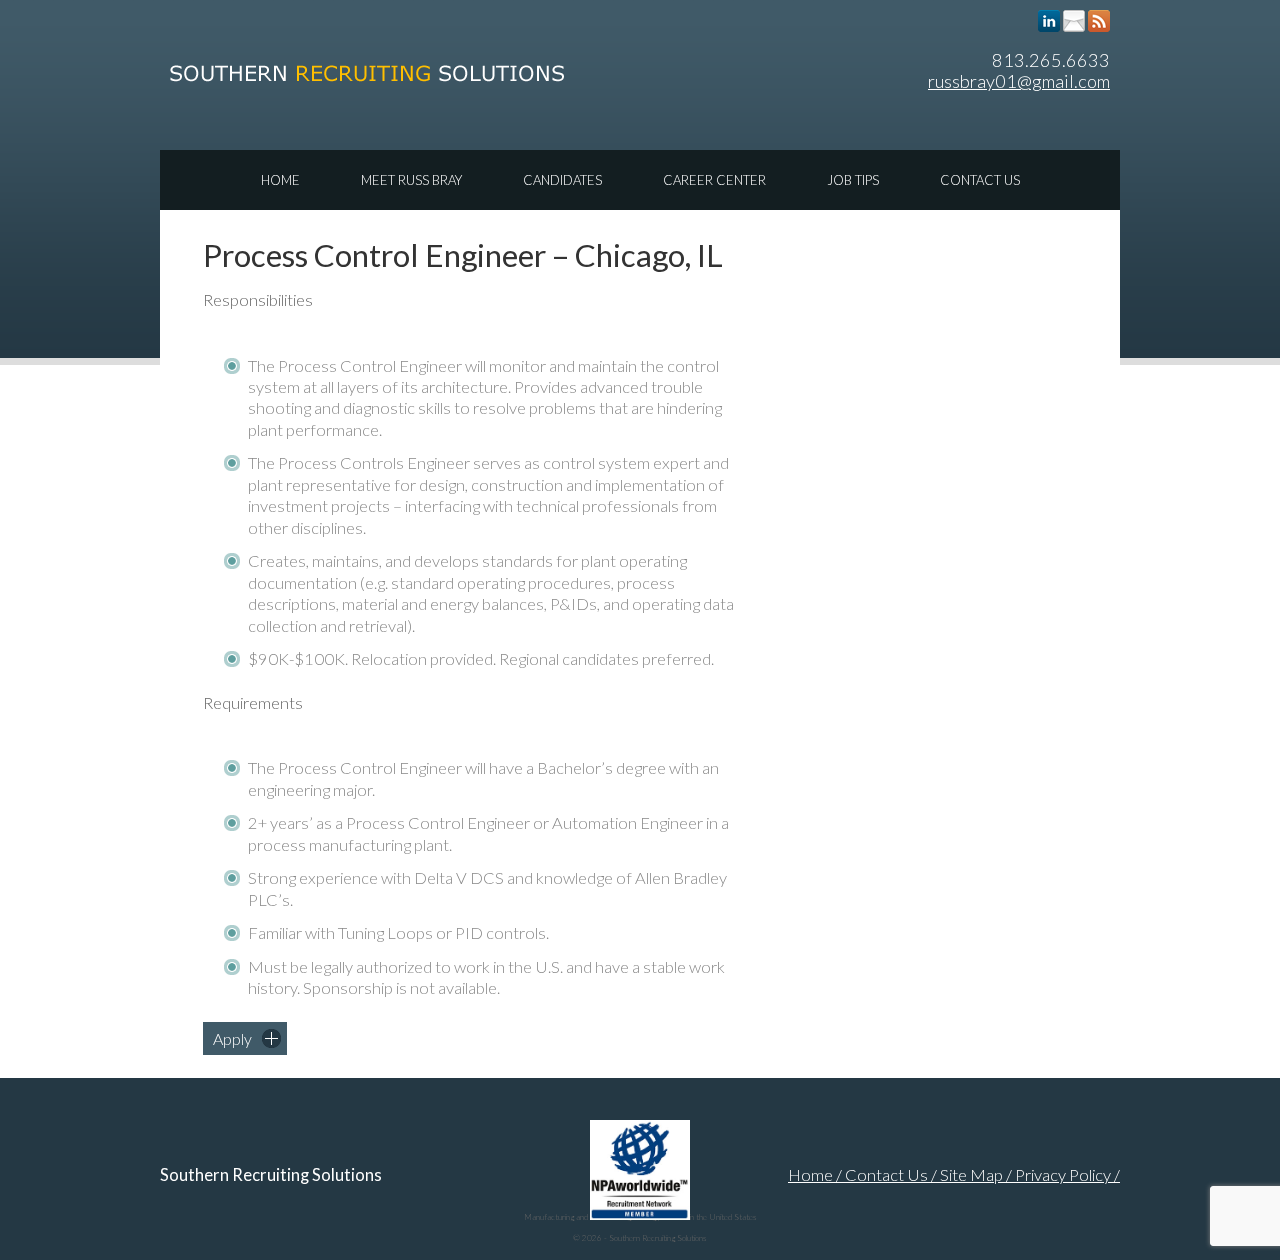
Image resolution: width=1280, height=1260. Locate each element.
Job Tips (853, 180)
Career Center (714, 180)
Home (280, 180)
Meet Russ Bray (411, 180)
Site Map (971, 1175)
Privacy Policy (1063, 1175)
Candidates (562, 180)
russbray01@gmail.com (1019, 81)
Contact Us (980, 180)
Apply (232, 1038)
